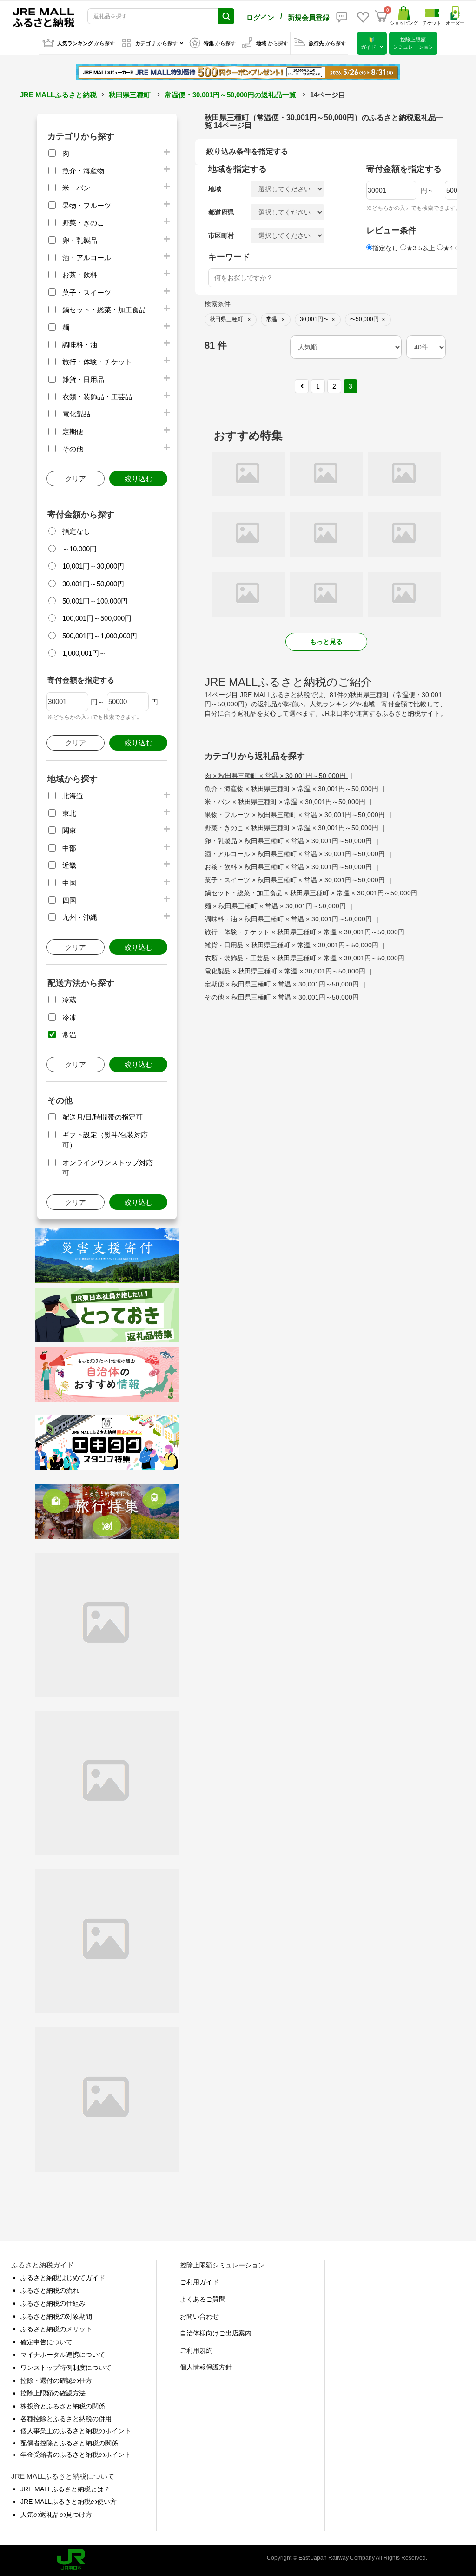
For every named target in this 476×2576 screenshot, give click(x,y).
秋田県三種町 (130, 95)
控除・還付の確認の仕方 (56, 2381)
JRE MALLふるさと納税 (58, 95)
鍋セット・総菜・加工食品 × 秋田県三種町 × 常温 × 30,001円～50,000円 (312, 893)
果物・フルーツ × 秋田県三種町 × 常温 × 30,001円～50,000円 (296, 815)
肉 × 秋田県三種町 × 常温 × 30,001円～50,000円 (276, 776)
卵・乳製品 (80, 240)
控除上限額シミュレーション (222, 2265)
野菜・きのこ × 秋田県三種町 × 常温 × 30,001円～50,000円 (292, 828)
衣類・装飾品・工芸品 (97, 397)
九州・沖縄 (80, 917)
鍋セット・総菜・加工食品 (104, 310)
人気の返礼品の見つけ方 (56, 2515)
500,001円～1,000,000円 (100, 636)
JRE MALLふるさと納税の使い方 (69, 2502)
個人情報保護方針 (206, 2367)
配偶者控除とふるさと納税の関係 (69, 2443)
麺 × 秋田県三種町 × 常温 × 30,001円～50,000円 (276, 906)
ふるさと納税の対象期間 (56, 2316)
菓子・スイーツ (87, 292)
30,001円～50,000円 (93, 584)
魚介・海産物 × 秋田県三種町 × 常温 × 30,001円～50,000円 (292, 789)
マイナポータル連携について (63, 2355)
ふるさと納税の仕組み (53, 2303)
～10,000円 (79, 549)
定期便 (73, 432)
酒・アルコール (87, 258)
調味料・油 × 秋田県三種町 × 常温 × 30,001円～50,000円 (289, 919)
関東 (69, 830)
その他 (73, 449)
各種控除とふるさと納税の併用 (66, 2419)
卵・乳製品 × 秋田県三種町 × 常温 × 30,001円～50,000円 (289, 841)
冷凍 (69, 1017)
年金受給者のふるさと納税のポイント (76, 2455)
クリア (76, 479)
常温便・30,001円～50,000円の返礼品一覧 (230, 95)
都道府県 (221, 212)
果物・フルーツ (87, 205)
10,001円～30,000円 (93, 566)
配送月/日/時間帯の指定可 (102, 1117)
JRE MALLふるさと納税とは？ (65, 2489)
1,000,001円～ (84, 653)
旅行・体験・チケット (97, 362)
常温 (69, 1035)
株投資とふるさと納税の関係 (63, 2406)
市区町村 (221, 235)
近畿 (69, 865)
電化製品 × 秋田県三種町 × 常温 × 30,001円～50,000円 (286, 971)
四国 (69, 900)
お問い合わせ (199, 2316)
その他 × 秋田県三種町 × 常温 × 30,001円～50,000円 (282, 997)
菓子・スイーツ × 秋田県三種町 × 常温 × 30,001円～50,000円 (296, 880)
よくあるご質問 (203, 2299)
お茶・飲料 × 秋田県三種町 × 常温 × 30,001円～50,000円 (289, 867)
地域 (215, 189)
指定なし (76, 531)
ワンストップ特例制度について (66, 2368)
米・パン (76, 188)
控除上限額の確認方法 (53, 2393)
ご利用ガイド (199, 2282)
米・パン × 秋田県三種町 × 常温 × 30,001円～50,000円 (286, 802)
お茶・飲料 (80, 275)
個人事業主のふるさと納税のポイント (76, 2431)
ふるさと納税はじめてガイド (63, 2278)
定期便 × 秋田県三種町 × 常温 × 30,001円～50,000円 (283, 984)
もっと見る (326, 642)
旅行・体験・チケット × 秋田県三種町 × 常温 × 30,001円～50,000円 (305, 932)
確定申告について (46, 2342)
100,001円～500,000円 (97, 618)
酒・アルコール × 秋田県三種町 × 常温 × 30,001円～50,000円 (296, 854)
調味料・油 (80, 345)
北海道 (73, 796)
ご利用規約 (196, 2350)
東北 (69, 813)
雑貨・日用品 (83, 379)
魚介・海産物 (83, 171)
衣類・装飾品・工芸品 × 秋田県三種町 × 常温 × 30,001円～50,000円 (305, 958)
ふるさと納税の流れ (50, 2290)
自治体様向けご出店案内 (216, 2333)
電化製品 (76, 414)
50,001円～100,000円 (95, 601)
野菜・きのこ (83, 223)
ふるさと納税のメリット (56, 2329)
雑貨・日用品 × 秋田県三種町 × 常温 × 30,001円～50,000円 (292, 945)
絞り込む (139, 479)
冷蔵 (69, 1000)
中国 (69, 883)
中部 (69, 848)
